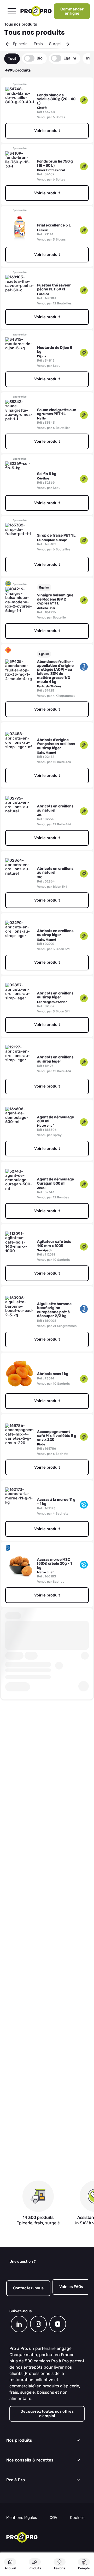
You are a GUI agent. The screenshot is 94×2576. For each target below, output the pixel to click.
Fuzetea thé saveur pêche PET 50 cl (54, 287)
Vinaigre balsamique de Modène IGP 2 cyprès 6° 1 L (55, 599)
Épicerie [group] (20, 44)
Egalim (70, 58)
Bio (40, 58)
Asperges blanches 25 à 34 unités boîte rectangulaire (57, 2470)
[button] (8, 44)
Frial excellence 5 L (54, 225)
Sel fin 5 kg (47, 474)
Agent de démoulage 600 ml (55, 1119)
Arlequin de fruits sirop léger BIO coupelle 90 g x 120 (54, 1948)
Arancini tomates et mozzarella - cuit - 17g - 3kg (57, 1881)
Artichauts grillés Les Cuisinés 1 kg (56, 2340)
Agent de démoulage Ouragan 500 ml (55, 1181)
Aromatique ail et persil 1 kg (52, 2137)
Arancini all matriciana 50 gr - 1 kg (57, 1758)
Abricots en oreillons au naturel (55, 808)
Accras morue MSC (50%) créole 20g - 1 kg (54, 1564)
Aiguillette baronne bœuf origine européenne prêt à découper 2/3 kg (54, 1310)
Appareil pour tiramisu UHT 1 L (51, 1628)
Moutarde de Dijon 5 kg (55, 350)
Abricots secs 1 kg (53, 1374)
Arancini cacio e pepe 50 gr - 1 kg (56, 1820)
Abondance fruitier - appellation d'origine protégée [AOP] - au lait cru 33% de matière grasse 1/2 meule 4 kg (55, 672)
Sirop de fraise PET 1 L (56, 535)
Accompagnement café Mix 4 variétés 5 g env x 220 (57, 1436)
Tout (12, 58)
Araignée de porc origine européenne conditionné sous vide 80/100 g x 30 (56, 1694)
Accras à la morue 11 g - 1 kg (56, 1502)
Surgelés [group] (57, 44)
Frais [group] (38, 44)
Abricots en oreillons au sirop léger (55, 933)
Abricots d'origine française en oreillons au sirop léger (56, 744)
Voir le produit (47, 131)
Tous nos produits (21, 24)
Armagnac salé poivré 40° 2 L (56, 2012)
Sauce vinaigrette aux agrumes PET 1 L (57, 412)
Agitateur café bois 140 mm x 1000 (54, 1244)
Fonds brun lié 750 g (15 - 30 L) (55, 163)
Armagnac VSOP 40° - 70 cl (56, 2074)
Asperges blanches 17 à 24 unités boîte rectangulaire (56, 2404)
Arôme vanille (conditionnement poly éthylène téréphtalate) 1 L (53, 2203)
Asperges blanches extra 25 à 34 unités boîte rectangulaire (55, 2537)
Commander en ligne (72, 11)
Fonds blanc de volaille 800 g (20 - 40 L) (56, 99)
